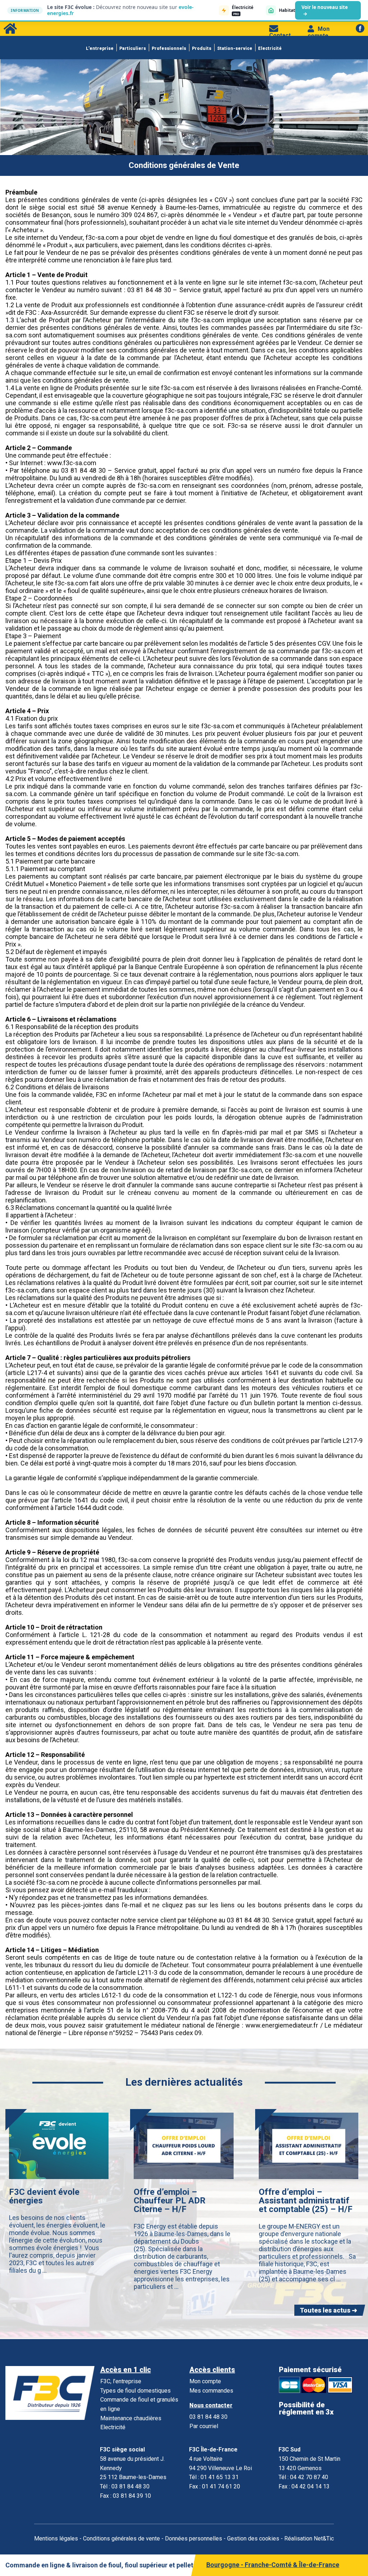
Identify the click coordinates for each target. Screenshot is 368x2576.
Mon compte (319, 32)
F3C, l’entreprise (121, 2381)
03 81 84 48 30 (208, 2417)
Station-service (235, 48)
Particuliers (133, 48)
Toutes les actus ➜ (328, 2310)
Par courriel (204, 2426)
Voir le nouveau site (325, 10)
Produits (202, 48)
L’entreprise (100, 48)
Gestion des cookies (253, 2538)
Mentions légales (56, 2538)
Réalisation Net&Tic (309, 2538)
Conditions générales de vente (121, 2538)
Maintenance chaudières (131, 2418)
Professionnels (169, 48)
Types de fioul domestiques (135, 2391)
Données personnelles (194, 2538)
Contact (280, 35)
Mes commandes (211, 2391)
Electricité (270, 48)
